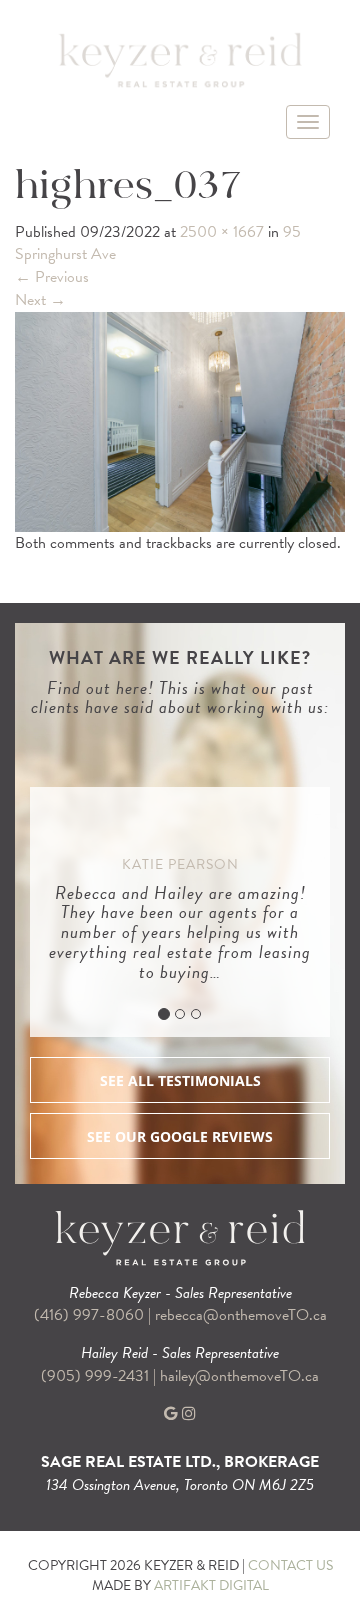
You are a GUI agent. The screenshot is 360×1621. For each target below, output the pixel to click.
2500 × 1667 (222, 232)
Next (40, 300)
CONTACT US (290, 1565)
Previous (52, 277)
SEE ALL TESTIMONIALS (180, 1080)
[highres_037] (180, 420)
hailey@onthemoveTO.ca (239, 1376)
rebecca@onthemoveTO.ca (241, 1315)
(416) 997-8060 (89, 1315)
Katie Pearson (180, 864)
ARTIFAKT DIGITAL (211, 1585)
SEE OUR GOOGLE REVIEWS (180, 1136)
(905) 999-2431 (97, 1376)
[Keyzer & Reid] (180, 59)
